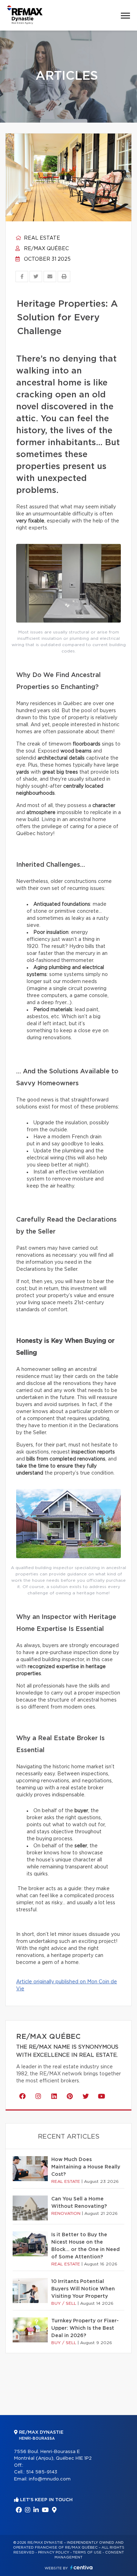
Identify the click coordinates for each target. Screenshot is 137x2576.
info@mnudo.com (50, 2479)
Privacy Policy (54, 2552)
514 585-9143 (42, 2472)
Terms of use (87, 2552)
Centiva (81, 2567)
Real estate (41, 238)
